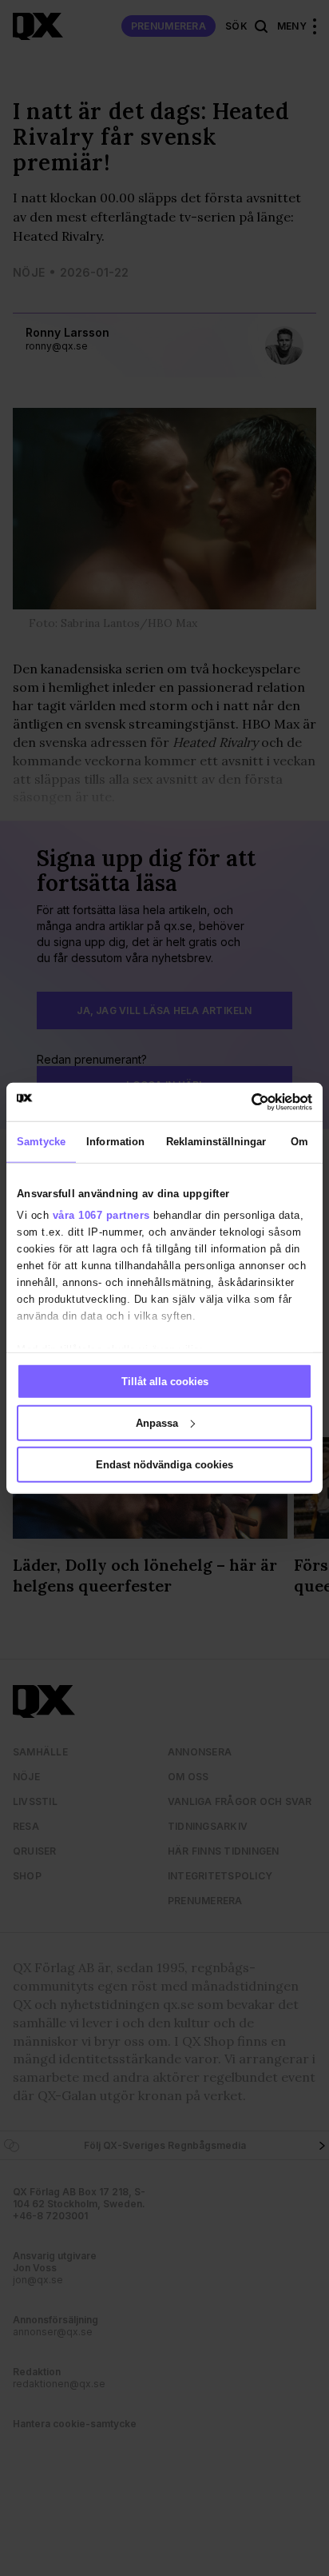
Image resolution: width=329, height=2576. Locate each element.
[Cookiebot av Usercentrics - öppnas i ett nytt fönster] (242, 1101)
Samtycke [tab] (41, 1142)
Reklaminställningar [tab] (216, 1142)
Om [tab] (299, 1142)
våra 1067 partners (101, 1215)
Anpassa (157, 1422)
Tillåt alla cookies (165, 1382)
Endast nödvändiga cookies (164, 1464)
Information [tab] (115, 1142)
